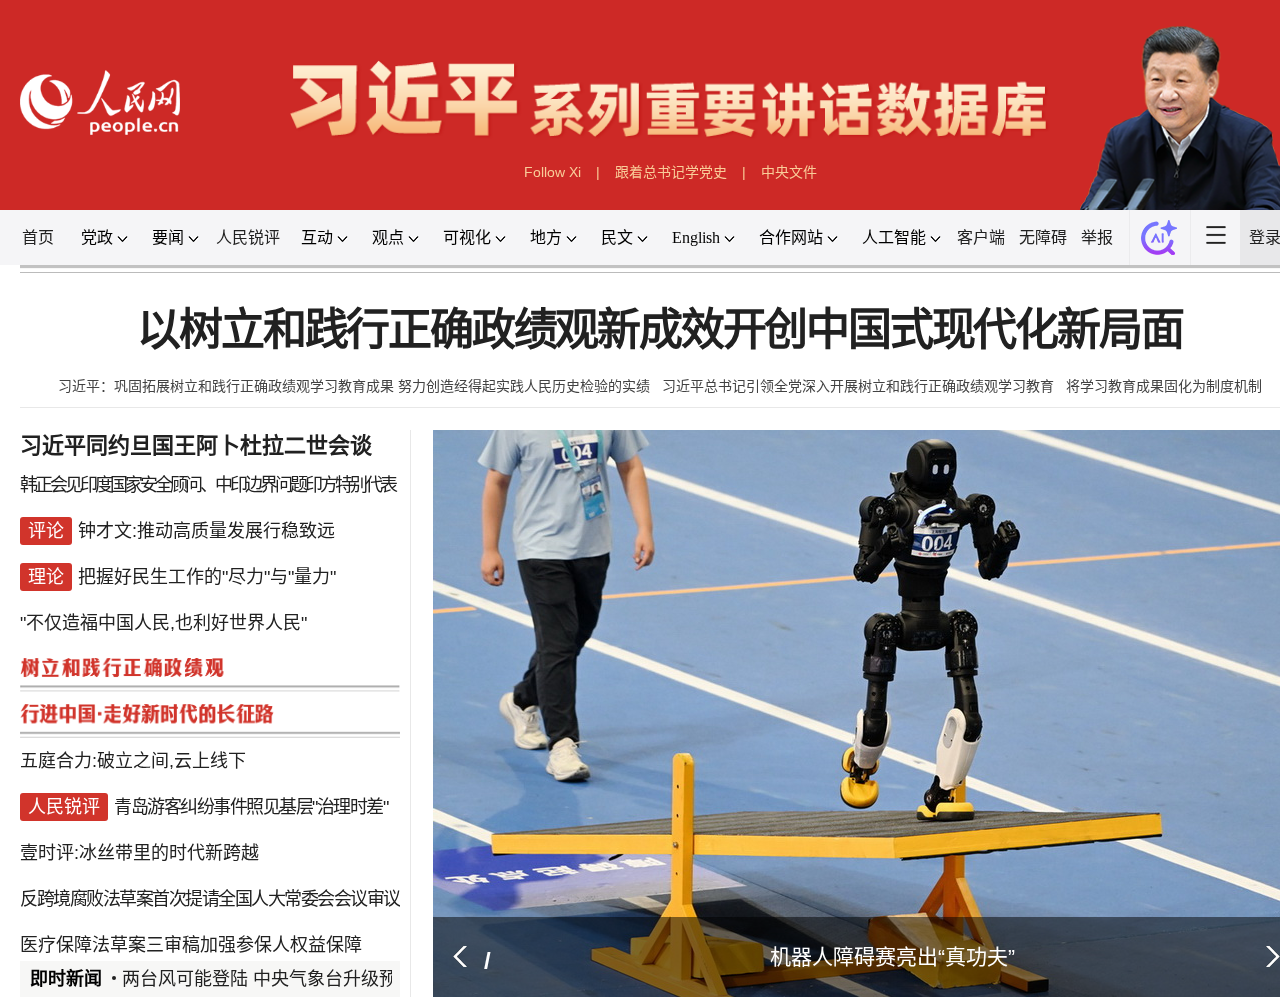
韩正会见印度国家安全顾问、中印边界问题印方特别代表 (207, 485)
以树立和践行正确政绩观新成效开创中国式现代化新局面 (659, 330)
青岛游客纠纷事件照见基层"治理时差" (250, 807)
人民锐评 (248, 237)
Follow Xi (552, 172)
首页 (38, 237)
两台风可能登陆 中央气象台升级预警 (268, 979)
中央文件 (789, 172)
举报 (1097, 237)
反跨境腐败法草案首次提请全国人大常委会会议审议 (210, 899)
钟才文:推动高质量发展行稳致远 (206, 531)
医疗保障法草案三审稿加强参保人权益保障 (191, 945)
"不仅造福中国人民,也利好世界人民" (163, 623)
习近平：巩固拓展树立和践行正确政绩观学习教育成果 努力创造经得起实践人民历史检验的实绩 (354, 386)
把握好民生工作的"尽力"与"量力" (207, 577)
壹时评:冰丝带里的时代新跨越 (139, 853)
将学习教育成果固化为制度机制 (1164, 386)
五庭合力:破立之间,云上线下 (133, 761)
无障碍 (1043, 237)
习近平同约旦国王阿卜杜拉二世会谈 (196, 445)
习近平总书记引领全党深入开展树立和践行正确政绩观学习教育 (858, 386)
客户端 (981, 237)
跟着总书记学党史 (671, 172)
